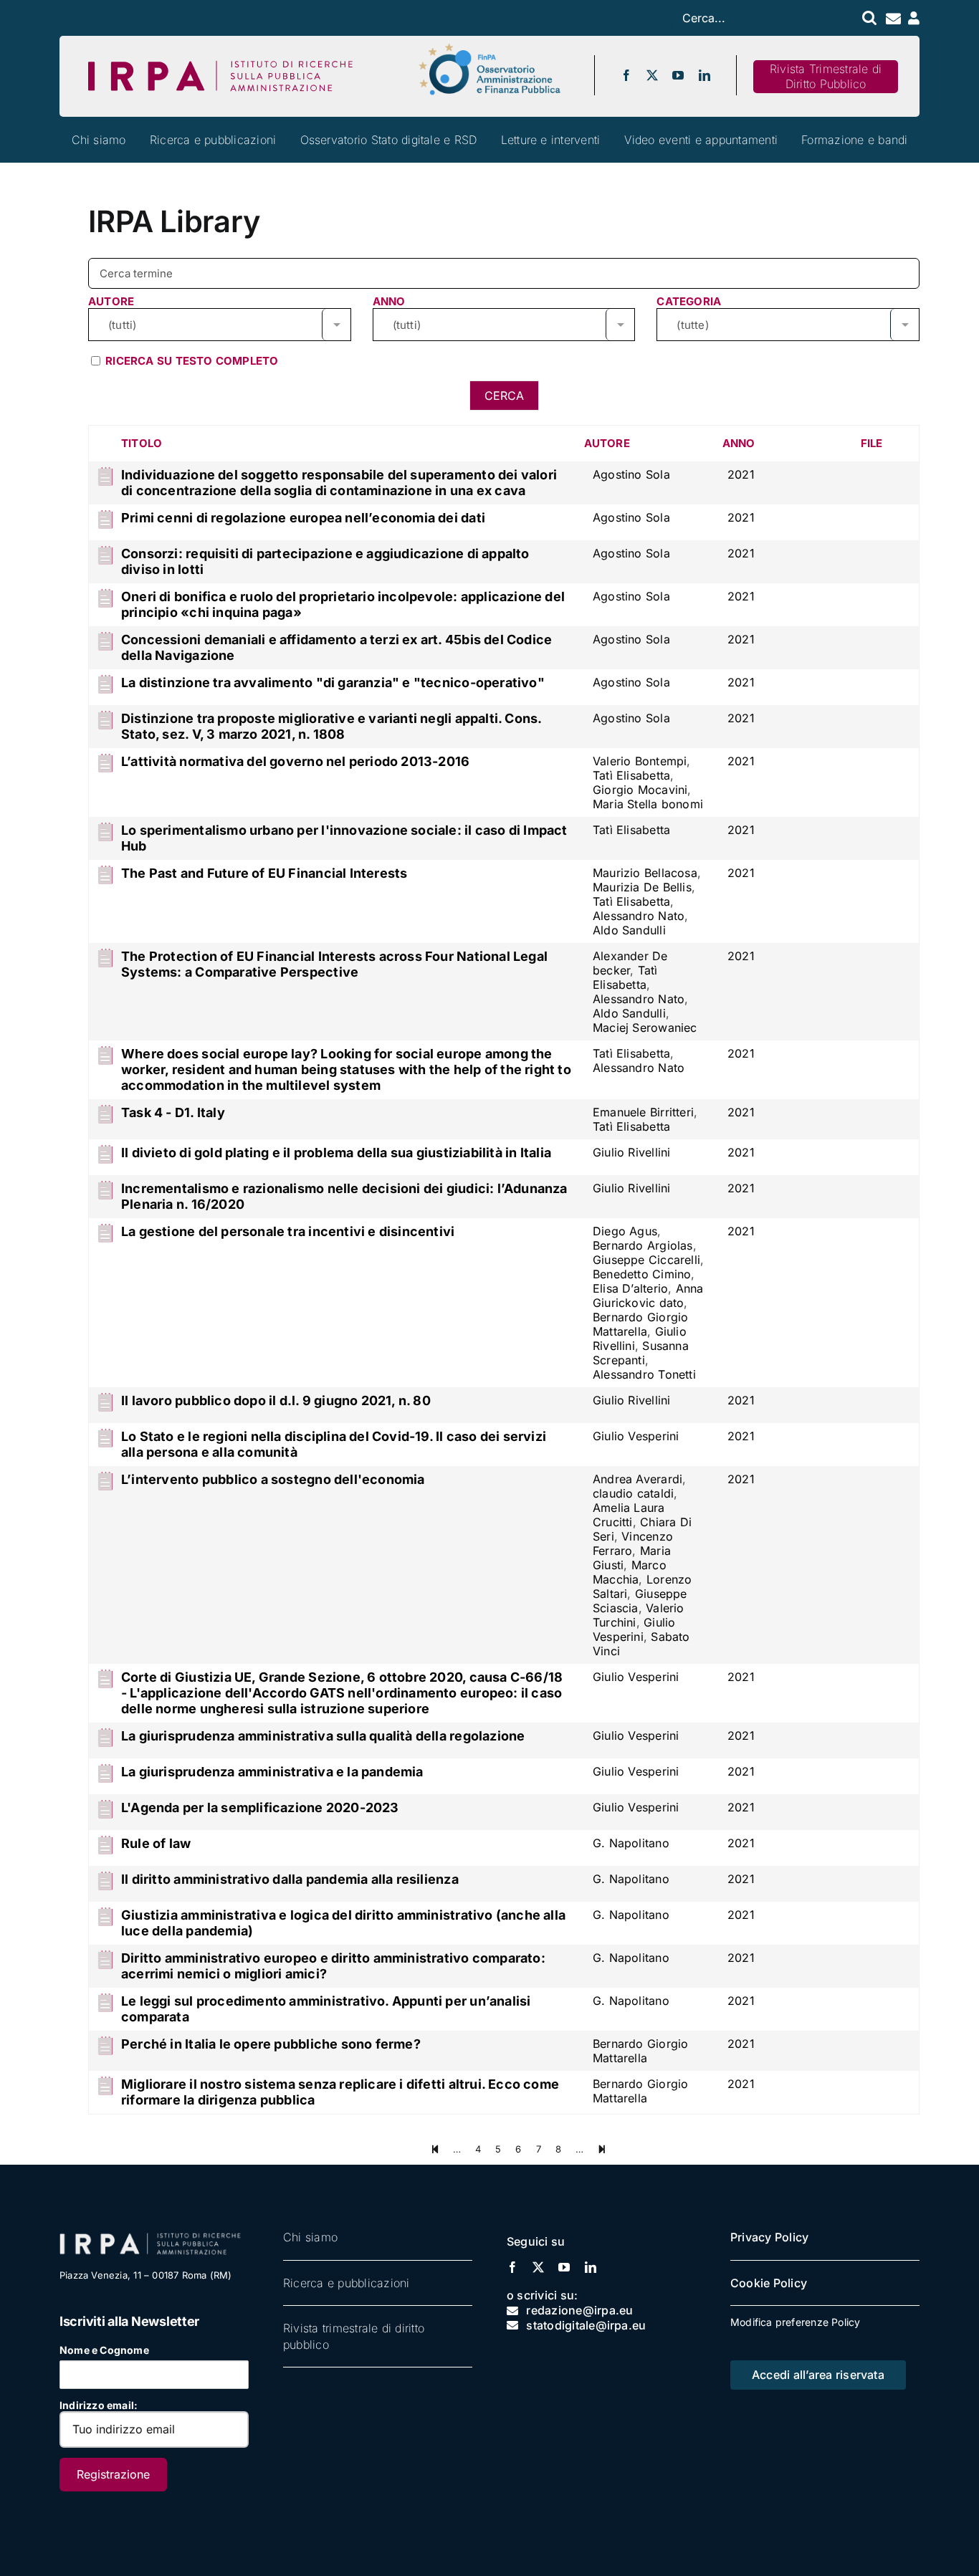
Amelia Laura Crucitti (629, 1515)
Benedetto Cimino (642, 1274)
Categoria (689, 301)
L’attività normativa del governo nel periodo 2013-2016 (295, 761)
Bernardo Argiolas (643, 1245)
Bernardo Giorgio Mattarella (640, 1324)
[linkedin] (705, 75)
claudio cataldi (633, 1493)
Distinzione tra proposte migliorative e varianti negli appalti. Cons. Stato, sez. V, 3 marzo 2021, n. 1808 (331, 726)
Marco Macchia (630, 1572)
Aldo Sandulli (629, 930)
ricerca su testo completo (190, 361)
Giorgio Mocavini (640, 790)
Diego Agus (625, 1231)
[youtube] (678, 75)
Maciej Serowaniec (645, 1028)
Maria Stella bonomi (648, 804)
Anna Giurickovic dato (648, 1296)
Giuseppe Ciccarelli (646, 1260)
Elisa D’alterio (630, 1288)
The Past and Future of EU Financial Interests (264, 873)
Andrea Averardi (637, 1479)
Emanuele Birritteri (643, 1112)
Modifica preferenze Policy (795, 2322)
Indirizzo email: (99, 2405)
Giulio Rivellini (631, 1152)
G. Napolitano (631, 1843)
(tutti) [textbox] (122, 325)
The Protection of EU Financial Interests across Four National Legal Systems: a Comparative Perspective (334, 964)
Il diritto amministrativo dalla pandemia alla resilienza (290, 1879)
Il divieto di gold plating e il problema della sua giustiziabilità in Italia (336, 1153)
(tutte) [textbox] (692, 325)
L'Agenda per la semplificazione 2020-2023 (260, 1807)
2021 (741, 474)
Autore (111, 301)
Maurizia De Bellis (642, 887)
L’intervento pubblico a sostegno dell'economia (273, 1479)
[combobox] (220, 324)
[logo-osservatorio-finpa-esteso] (489, 48)
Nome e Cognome (104, 2350)
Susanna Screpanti (641, 1353)
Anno (389, 301)
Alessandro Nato (639, 916)
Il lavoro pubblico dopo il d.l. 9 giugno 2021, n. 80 (276, 1400)
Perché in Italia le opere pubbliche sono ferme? (271, 2044)
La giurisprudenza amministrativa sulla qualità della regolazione (323, 1736)
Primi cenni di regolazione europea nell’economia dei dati (303, 518)
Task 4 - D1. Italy (173, 1112)
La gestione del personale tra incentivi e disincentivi (288, 1231)
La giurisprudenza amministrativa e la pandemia (272, 1772)
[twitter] (652, 75)
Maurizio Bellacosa (645, 873)
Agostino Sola (631, 474)
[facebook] (626, 75)
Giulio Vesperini (636, 1436)
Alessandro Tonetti (644, 1374)
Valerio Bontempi (640, 761)
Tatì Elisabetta (631, 775)
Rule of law (156, 1843)
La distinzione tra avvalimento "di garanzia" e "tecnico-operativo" (333, 683)
